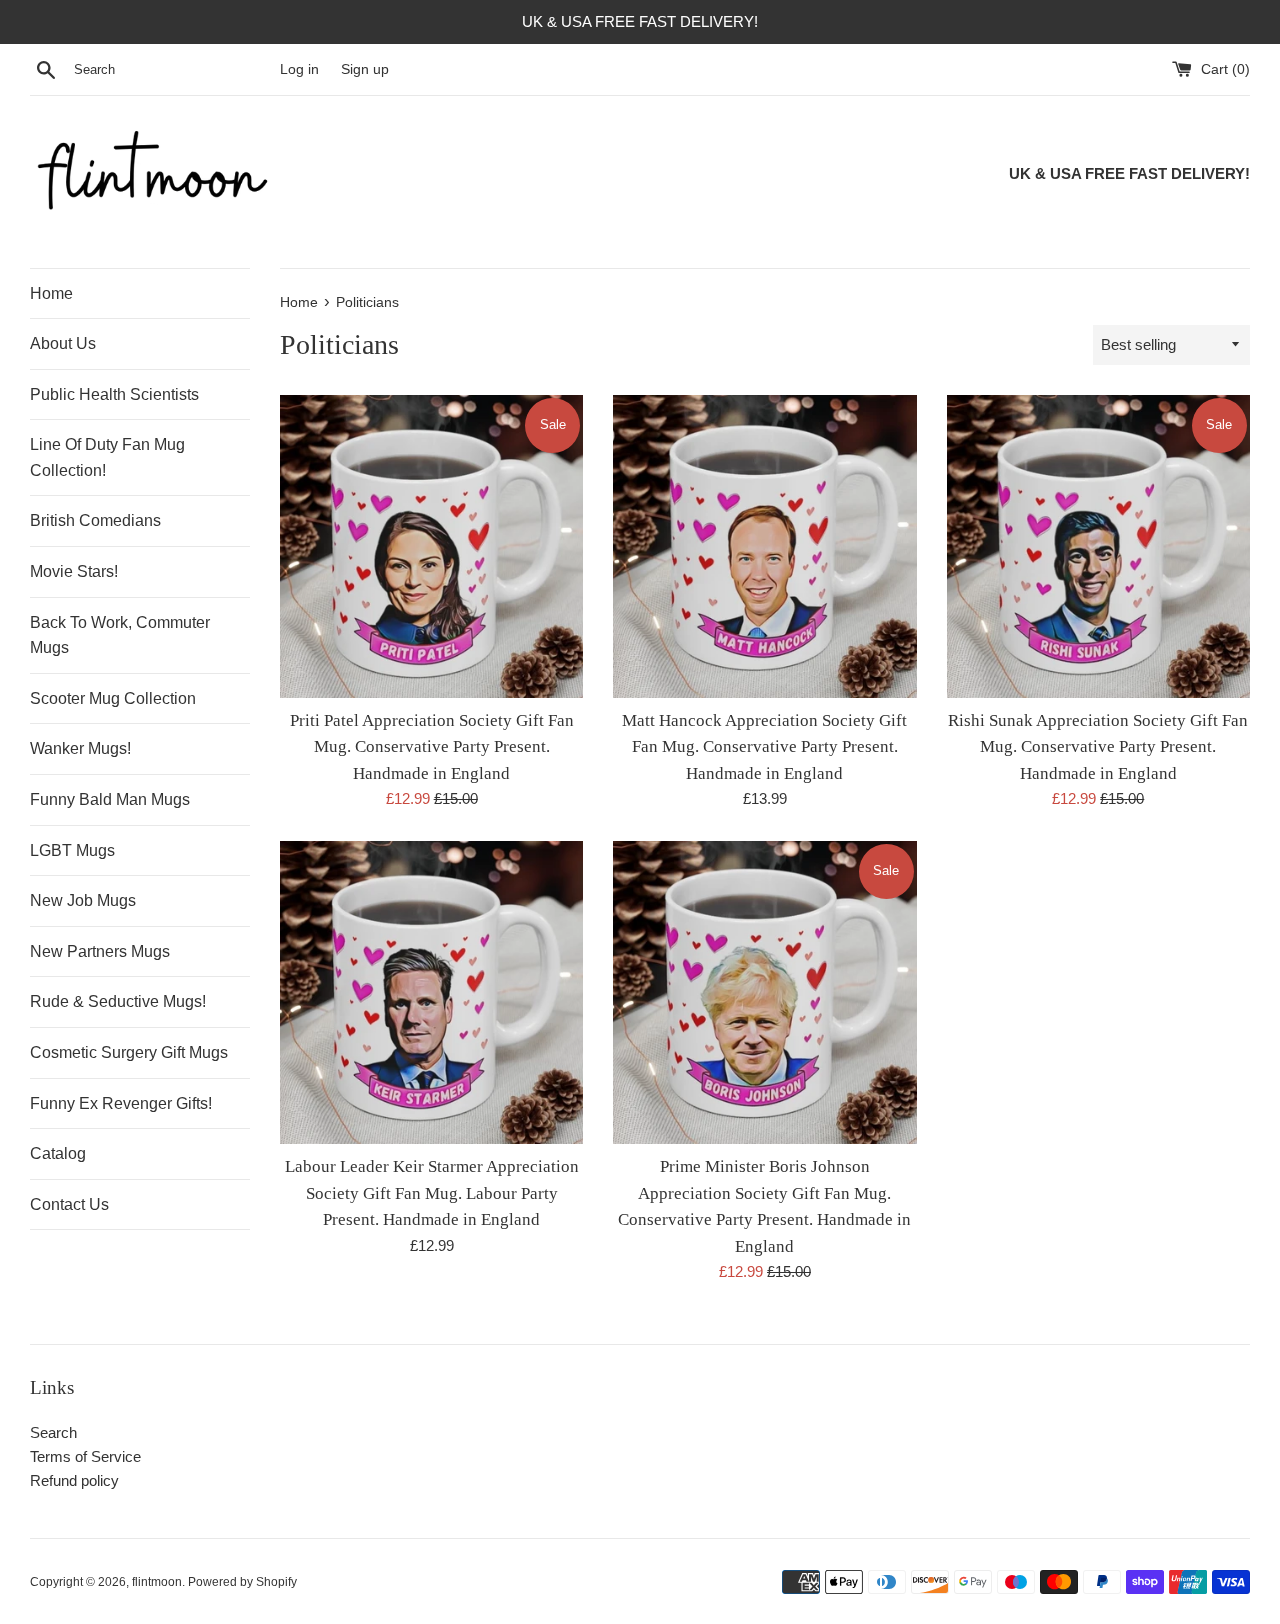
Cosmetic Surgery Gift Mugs (129, 1052)
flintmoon (157, 1582)
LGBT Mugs (72, 850)
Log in (299, 69)
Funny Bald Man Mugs (110, 799)
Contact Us (69, 1204)
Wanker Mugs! (80, 748)
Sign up (365, 69)
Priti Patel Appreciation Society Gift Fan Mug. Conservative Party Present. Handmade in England (432, 747)
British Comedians (95, 520)
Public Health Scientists (114, 394)
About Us (63, 343)
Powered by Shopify (242, 1582)
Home (51, 293)
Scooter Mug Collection (113, 698)
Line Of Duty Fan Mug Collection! (107, 457)
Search (53, 1432)
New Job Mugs (83, 900)
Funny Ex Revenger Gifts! (121, 1103)
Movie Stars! (74, 571)
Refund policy (74, 1480)
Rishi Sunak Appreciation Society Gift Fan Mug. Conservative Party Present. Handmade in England (1098, 747)
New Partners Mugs (100, 951)
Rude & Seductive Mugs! (118, 1001)
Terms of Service (85, 1456)
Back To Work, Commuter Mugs (120, 635)
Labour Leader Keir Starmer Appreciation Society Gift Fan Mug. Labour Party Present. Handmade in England (432, 1193)
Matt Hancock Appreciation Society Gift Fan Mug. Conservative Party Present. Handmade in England (764, 747)
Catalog (58, 1153)
